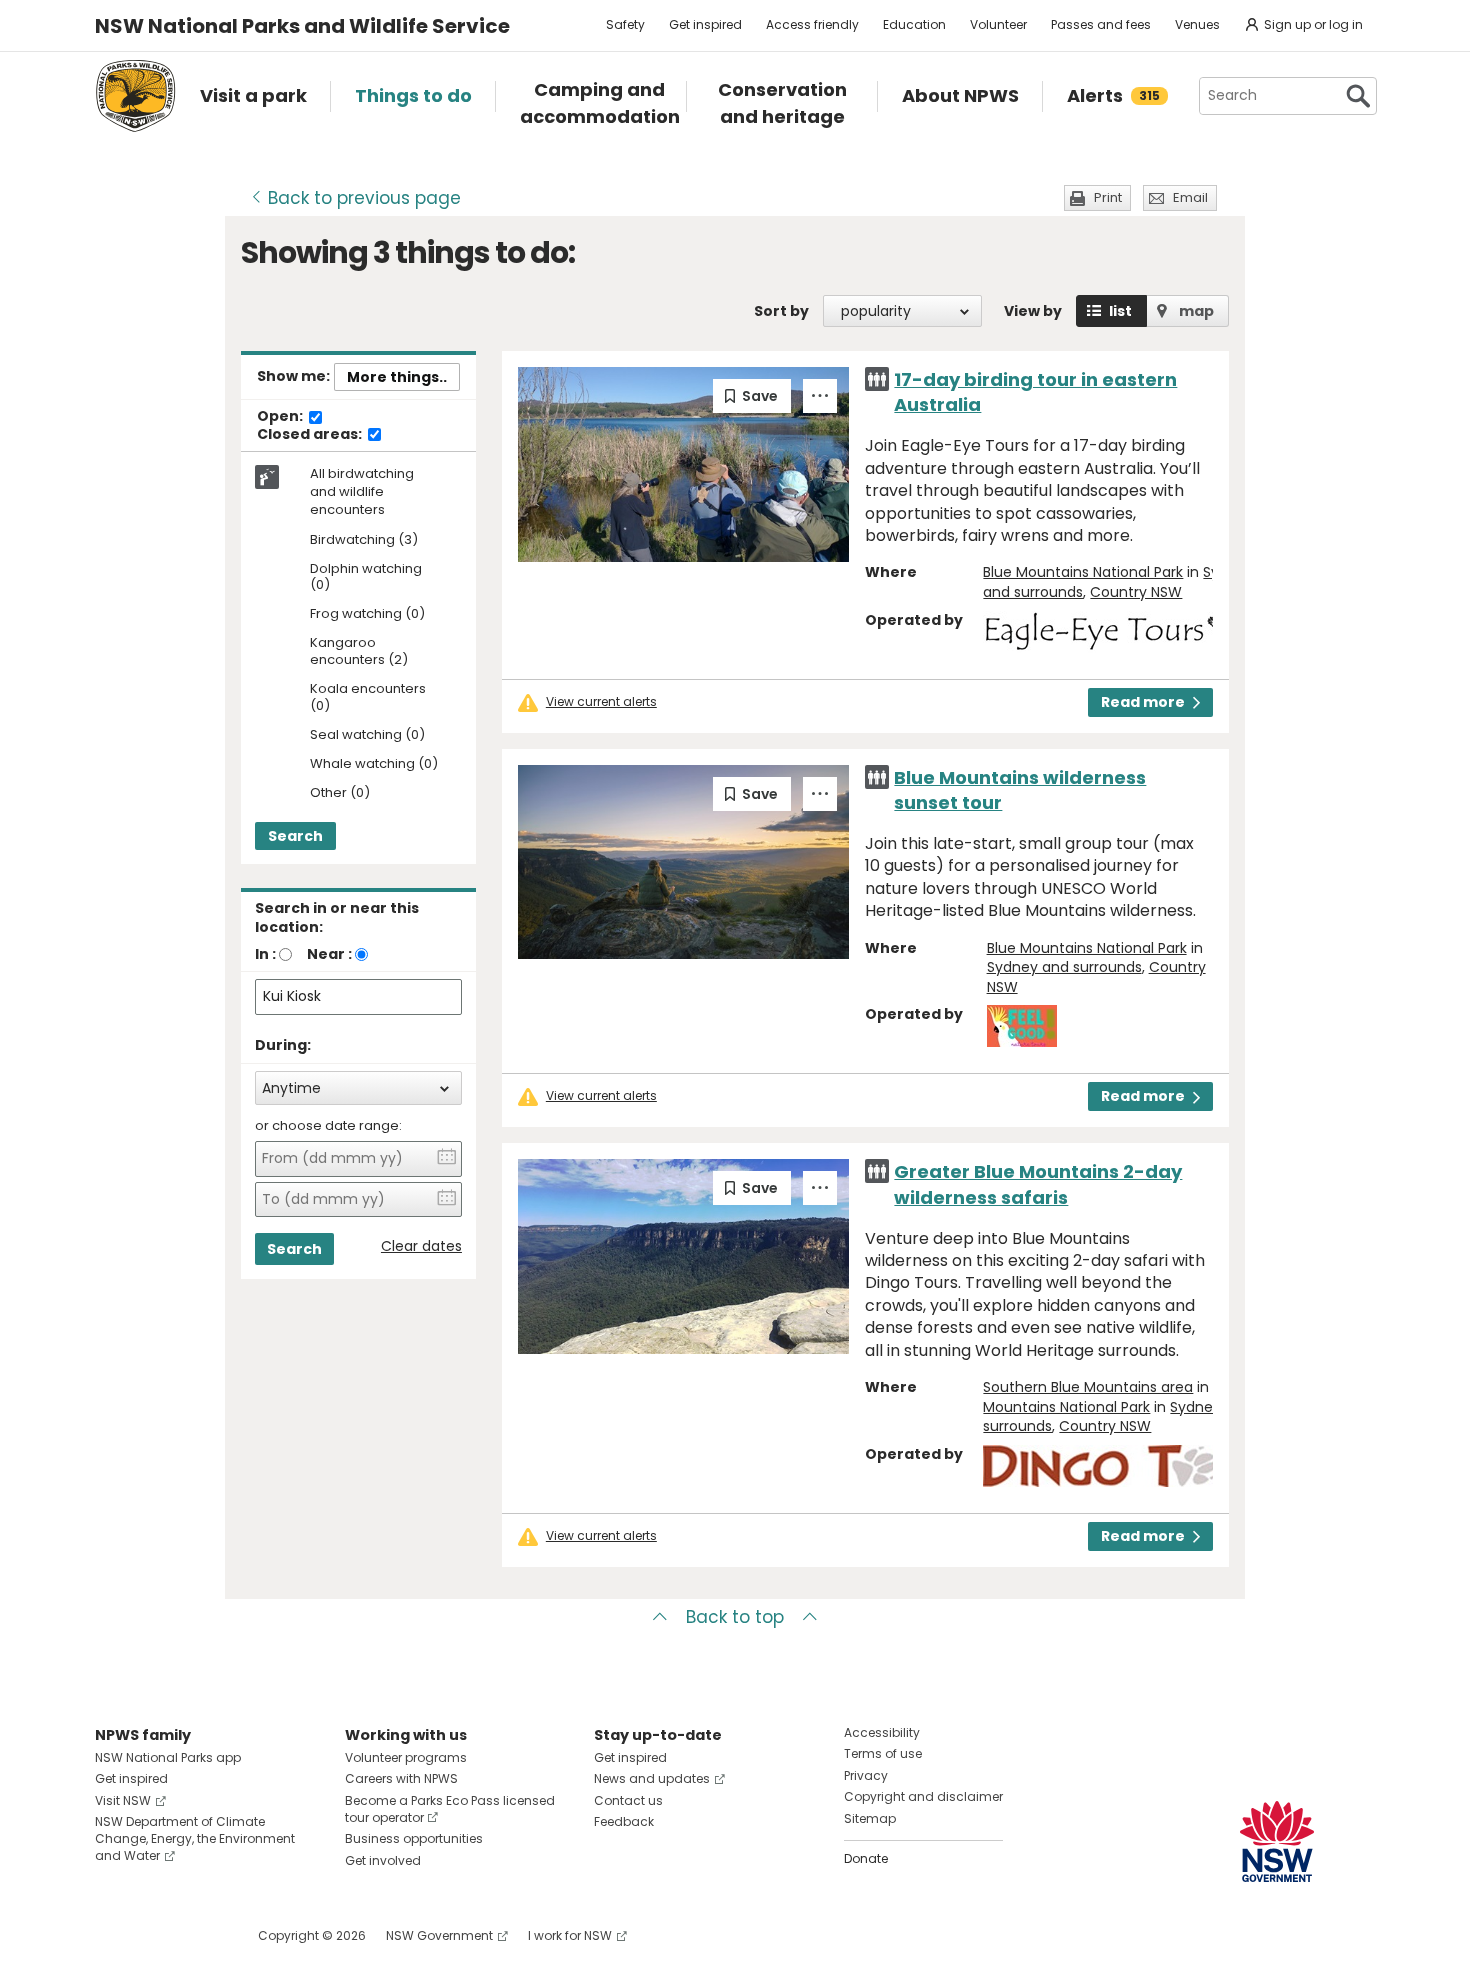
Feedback (624, 1821)
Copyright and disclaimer (923, 1796)
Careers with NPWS (401, 1778)
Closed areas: (311, 435)
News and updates (652, 1778)
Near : (329, 954)
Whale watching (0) (374, 764)
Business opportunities (414, 1838)
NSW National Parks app (168, 1757)
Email (1190, 197)
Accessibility (882, 1732)
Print (1108, 197)
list (1120, 311)
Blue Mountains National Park (1083, 572)
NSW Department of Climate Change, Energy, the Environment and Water (195, 1838)
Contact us (628, 1800)
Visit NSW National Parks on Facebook (113, 1935)
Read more (1143, 702)
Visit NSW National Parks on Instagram (156, 1935)
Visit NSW (123, 1800)
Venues (1197, 24)
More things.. (397, 377)
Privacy (866, 1775)
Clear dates (421, 1246)
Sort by (781, 311)
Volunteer (998, 24)
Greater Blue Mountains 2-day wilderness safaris (1038, 1184)
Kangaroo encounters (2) (359, 652)
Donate (866, 1858)
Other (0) (340, 793)
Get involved (383, 1860)
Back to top (735, 1617)
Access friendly (812, 24)
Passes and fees (1101, 24)
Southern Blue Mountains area (1088, 1387)
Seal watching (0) (367, 735)
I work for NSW (570, 1935)
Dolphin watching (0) (366, 578)
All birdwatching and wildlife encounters (362, 492)
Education (914, 24)
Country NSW (1136, 592)
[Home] (135, 96)
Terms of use (883, 1753)
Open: (281, 417)
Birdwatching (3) (364, 540)
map (1196, 311)
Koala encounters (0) (368, 698)
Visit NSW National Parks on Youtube (199, 1935)
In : (265, 954)
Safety (625, 24)
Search (295, 836)
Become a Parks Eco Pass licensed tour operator (450, 1809)
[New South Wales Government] (1277, 1841)
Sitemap (870, 1818)
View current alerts (601, 702)
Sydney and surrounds (1064, 967)
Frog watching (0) (367, 614)
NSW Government (439, 1935)
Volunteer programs (406, 1757)
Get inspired (705, 24)
